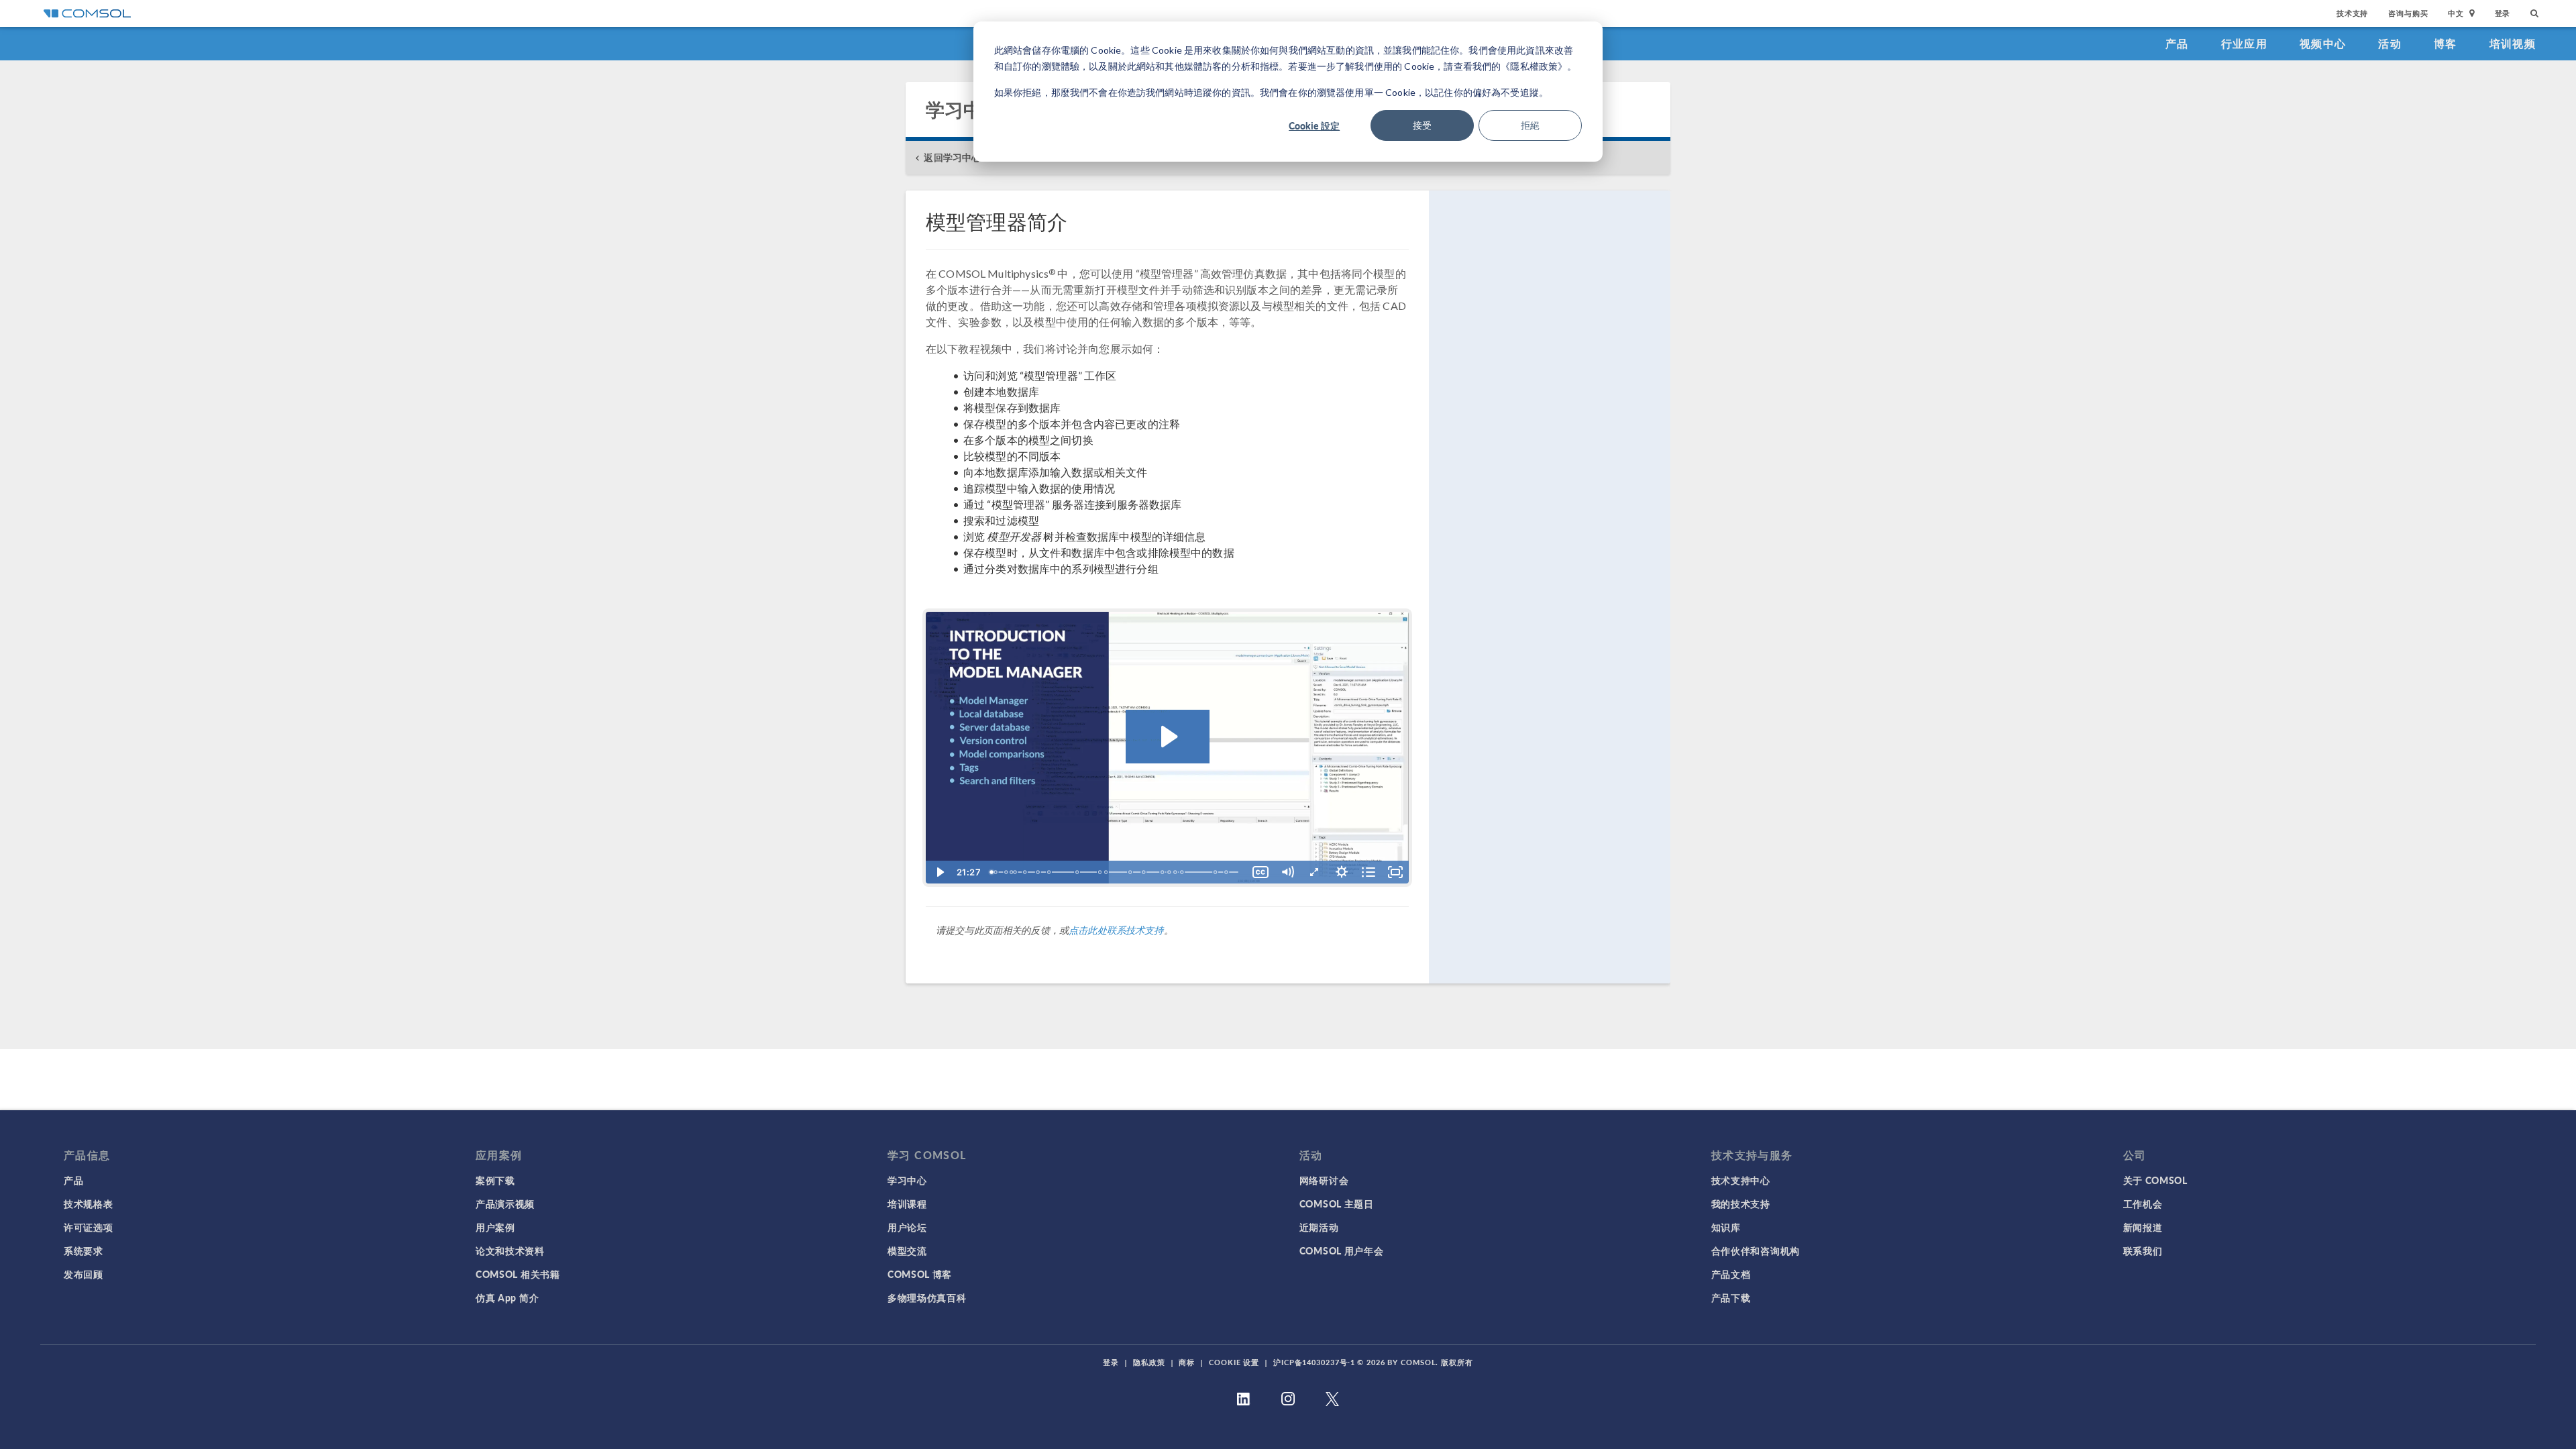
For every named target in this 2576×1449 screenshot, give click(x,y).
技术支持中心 (1741, 1180)
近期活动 (1319, 1227)
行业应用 (2244, 43)
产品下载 (1731, 1297)
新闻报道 (2143, 1227)
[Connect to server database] (1132, 872)
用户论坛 (907, 1227)
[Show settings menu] (1342, 872)
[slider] (1116, 872)
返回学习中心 (952, 157)
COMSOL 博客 (920, 1274)
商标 (1187, 1362)
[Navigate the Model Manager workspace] (1101, 872)
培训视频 (2513, 43)
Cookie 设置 (1234, 1362)
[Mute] (1287, 872)
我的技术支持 (1741, 1203)
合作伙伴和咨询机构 (1756, 1250)
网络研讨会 (1324, 1180)
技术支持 (2352, 13)
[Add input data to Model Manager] (1078, 872)
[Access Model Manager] (996, 872)
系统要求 (84, 1250)
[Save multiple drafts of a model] (1050, 872)
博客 (2446, 43)
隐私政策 (1149, 1362)
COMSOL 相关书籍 (518, 1274)
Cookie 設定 (1314, 125)
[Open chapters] (1368, 872)
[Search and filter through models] (1145, 872)
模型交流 (907, 1250)
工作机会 (2143, 1203)
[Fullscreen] (1395, 872)
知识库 (1726, 1227)
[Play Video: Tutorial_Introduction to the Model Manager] (1168, 737)
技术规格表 (89, 1203)
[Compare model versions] (1038, 872)
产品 (2177, 43)
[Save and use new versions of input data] (1108, 872)
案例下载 (495, 1180)
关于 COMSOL (2155, 1180)
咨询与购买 (2408, 13)
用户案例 (495, 1227)
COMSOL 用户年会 (1342, 1250)
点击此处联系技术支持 (1116, 930)
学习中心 (907, 1180)
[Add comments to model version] (1026, 872)
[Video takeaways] (1229, 872)
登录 (2503, 13)
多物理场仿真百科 (927, 1297)
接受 (1422, 125)
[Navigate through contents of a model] (1165, 872)
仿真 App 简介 (507, 1297)
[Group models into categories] (1218, 872)
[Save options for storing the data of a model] (1184, 872)
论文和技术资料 (510, 1250)
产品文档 (1731, 1274)
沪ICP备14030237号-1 (1314, 1362)
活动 (2390, 43)
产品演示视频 (505, 1203)
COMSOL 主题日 (1337, 1203)
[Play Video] (939, 872)
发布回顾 (84, 1274)
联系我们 (2143, 1250)
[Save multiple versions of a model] (1016, 872)
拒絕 (1530, 125)
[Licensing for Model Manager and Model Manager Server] (1177, 872)
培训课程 (907, 1203)
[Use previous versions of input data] (1171, 872)
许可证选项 (89, 1227)
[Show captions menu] (1260, 872)
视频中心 (2323, 43)
